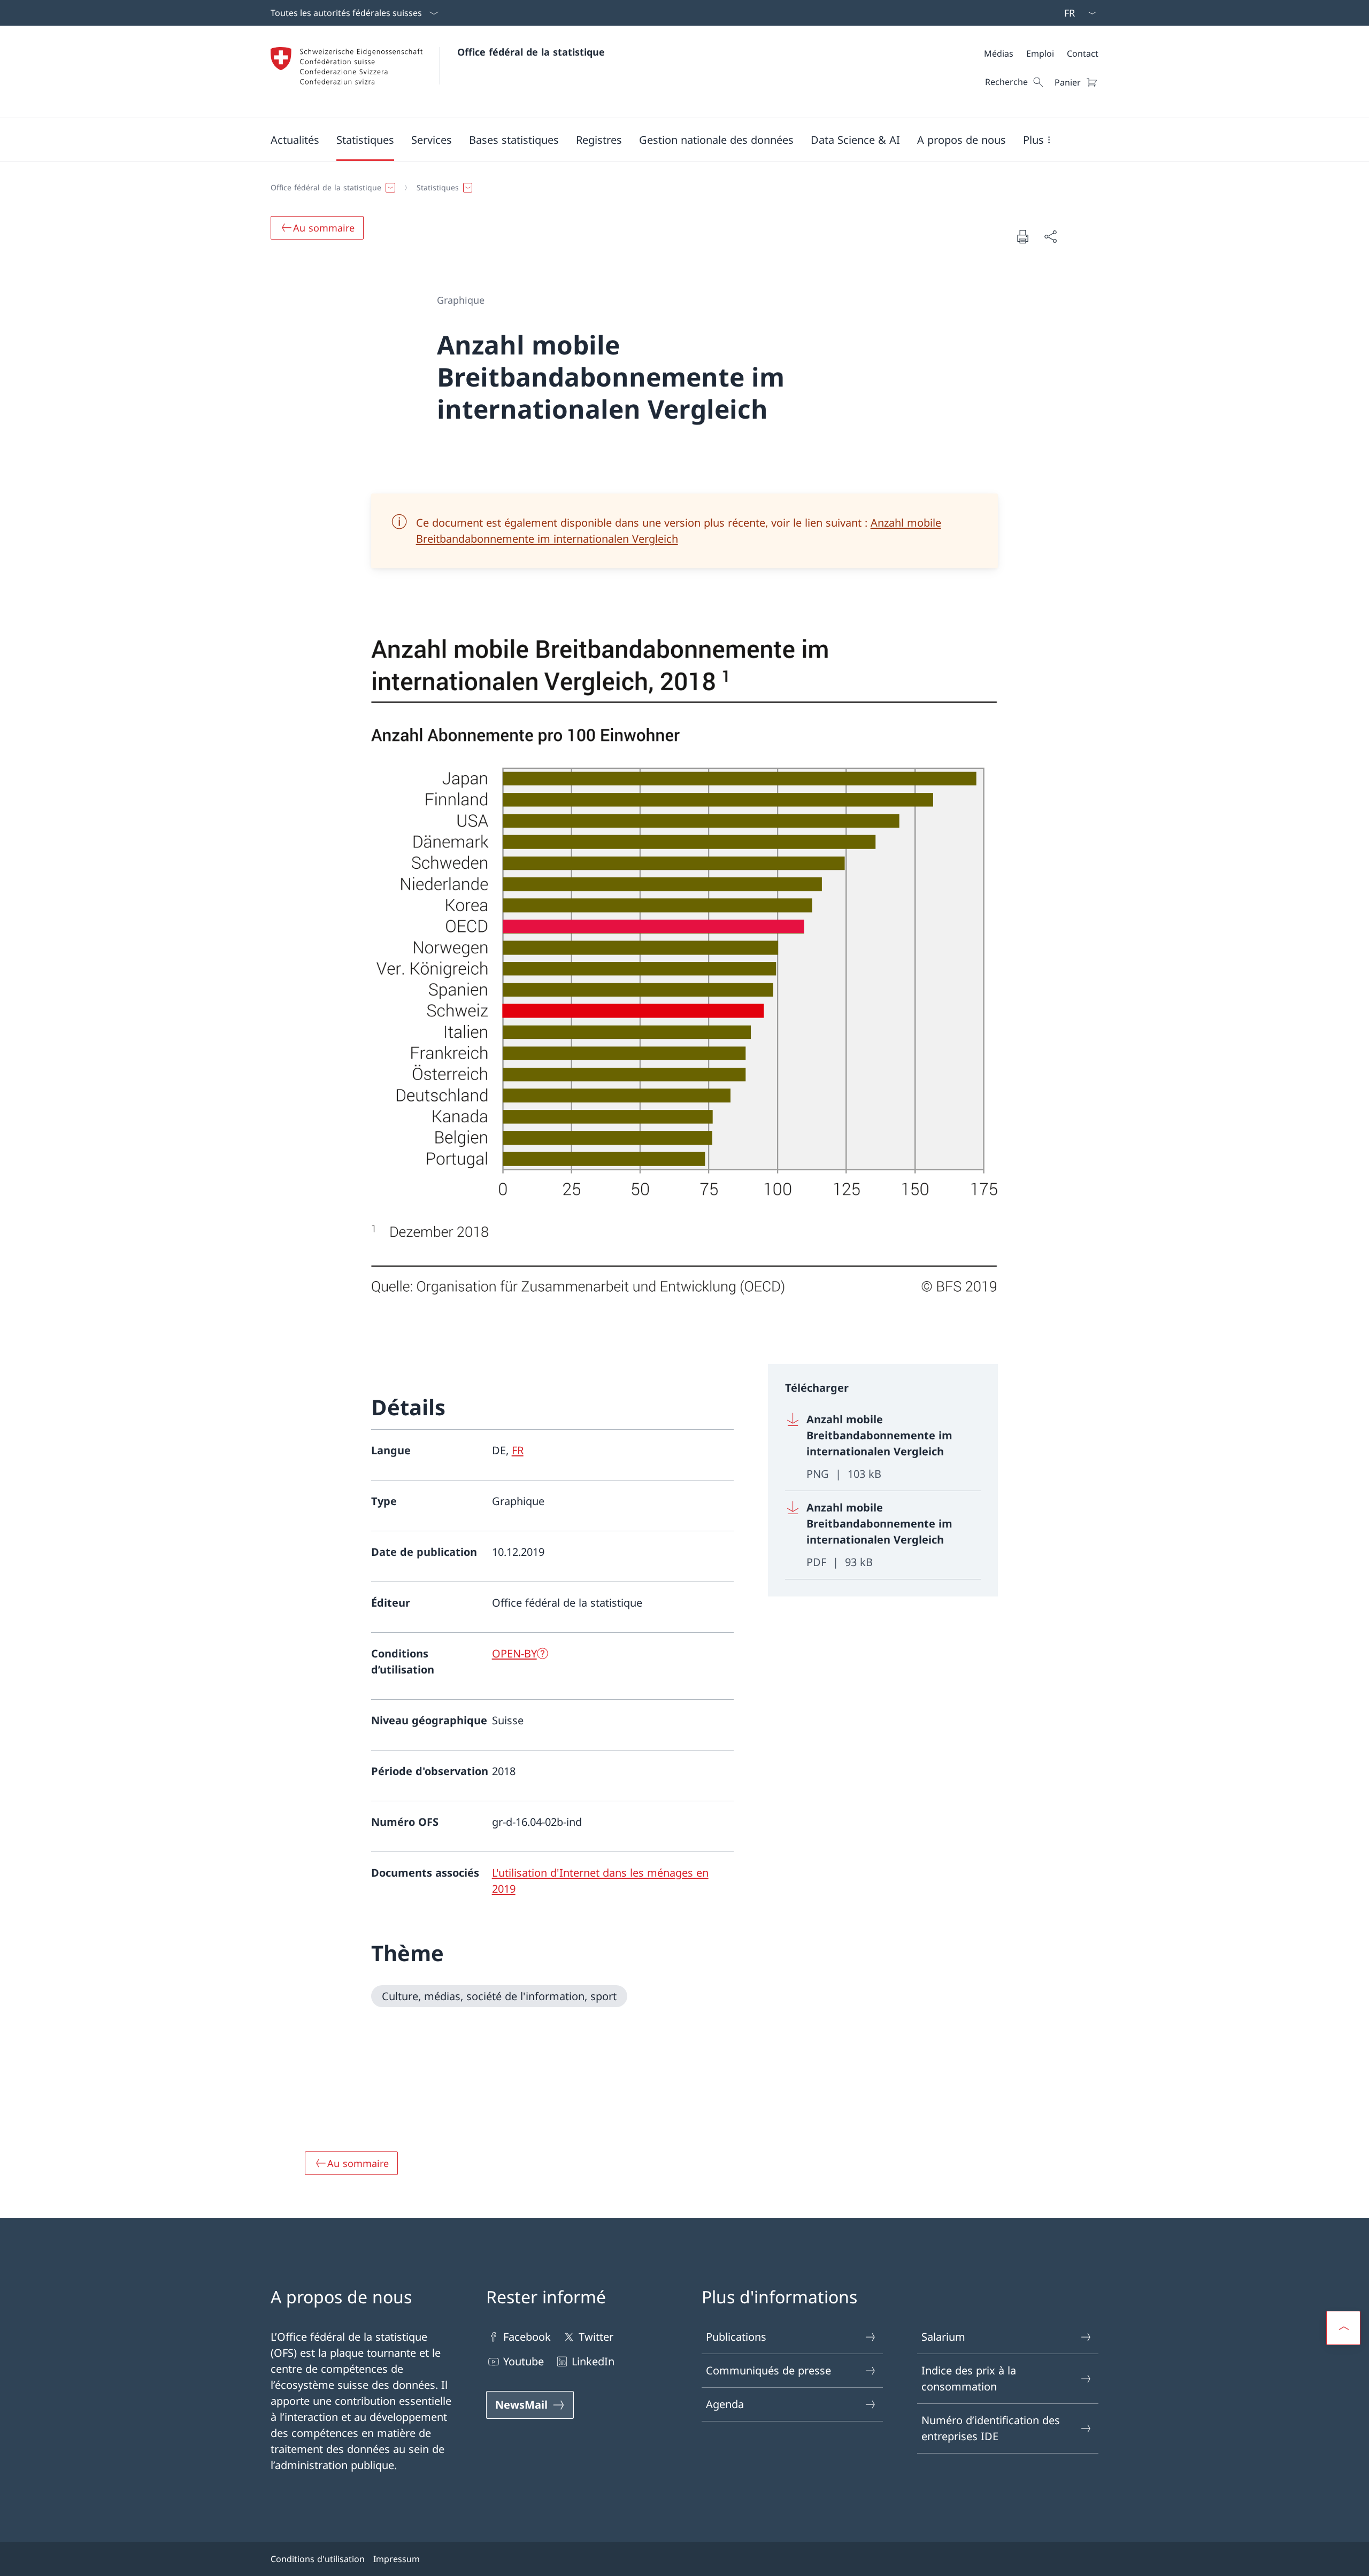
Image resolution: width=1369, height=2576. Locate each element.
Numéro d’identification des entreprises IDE (991, 2428)
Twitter (596, 2337)
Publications (736, 2337)
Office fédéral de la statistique (531, 52)
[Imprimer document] (1022, 236)
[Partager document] (1050, 236)
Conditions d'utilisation (318, 2559)
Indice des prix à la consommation (969, 2378)
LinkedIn (593, 2361)
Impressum (397, 2559)
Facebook (527, 2337)
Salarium (943, 2337)
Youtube (524, 2361)
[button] (295, 140)
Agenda (725, 2404)
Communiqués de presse (768, 2370)
